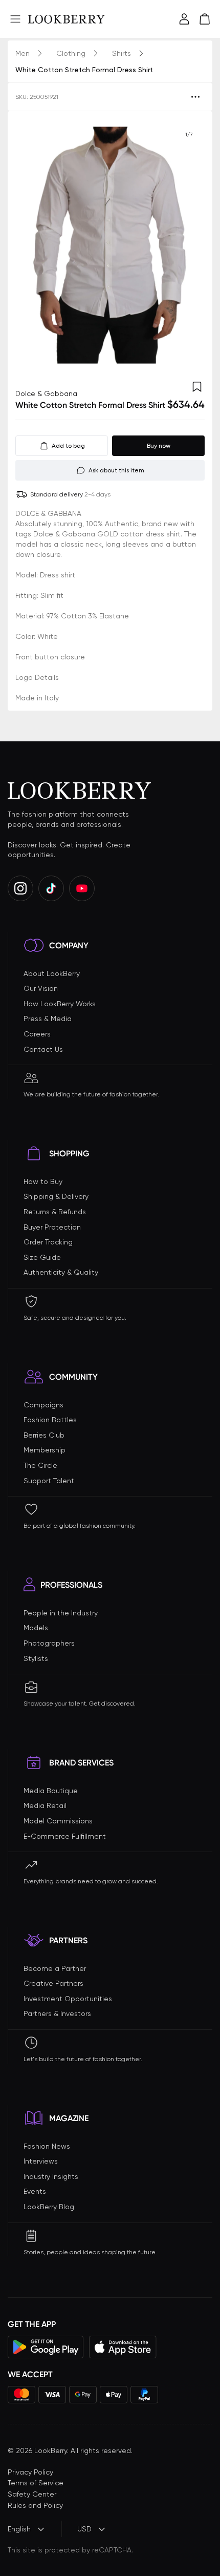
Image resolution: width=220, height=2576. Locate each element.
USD (84, 2529)
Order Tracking (48, 1242)
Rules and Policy (35, 2505)
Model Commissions (58, 1821)
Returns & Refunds (55, 1212)
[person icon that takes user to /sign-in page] (184, 19)
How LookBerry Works (60, 1004)
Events (35, 2191)
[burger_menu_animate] (15, 19)
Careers (37, 1034)
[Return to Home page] (67, 19)
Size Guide (42, 1257)
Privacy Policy (30, 2472)
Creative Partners (53, 1983)
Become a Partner (55, 1968)
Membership (45, 1450)
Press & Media (48, 1019)
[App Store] (123, 2347)
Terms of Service (36, 2483)
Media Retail (45, 1805)
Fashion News (47, 2146)
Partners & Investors (57, 2013)
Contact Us (43, 1049)
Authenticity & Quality (61, 1272)
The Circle (40, 1465)
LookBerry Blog (49, 2207)
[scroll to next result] (189, 245)
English (19, 2529)
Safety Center (32, 2494)
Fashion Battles (50, 1420)
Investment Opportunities (68, 1999)
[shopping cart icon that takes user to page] (205, 19)
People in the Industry (61, 1613)
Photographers (49, 1643)
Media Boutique (51, 1791)
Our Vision (41, 988)
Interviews (41, 2161)
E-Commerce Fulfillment (65, 1836)
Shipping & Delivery (56, 1196)
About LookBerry (52, 973)
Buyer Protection (52, 1227)
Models (36, 1628)
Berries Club (44, 1435)
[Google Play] (46, 2347)
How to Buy (43, 1181)
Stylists (36, 1658)
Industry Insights (51, 2176)
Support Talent (49, 1481)
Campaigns (43, 1405)
